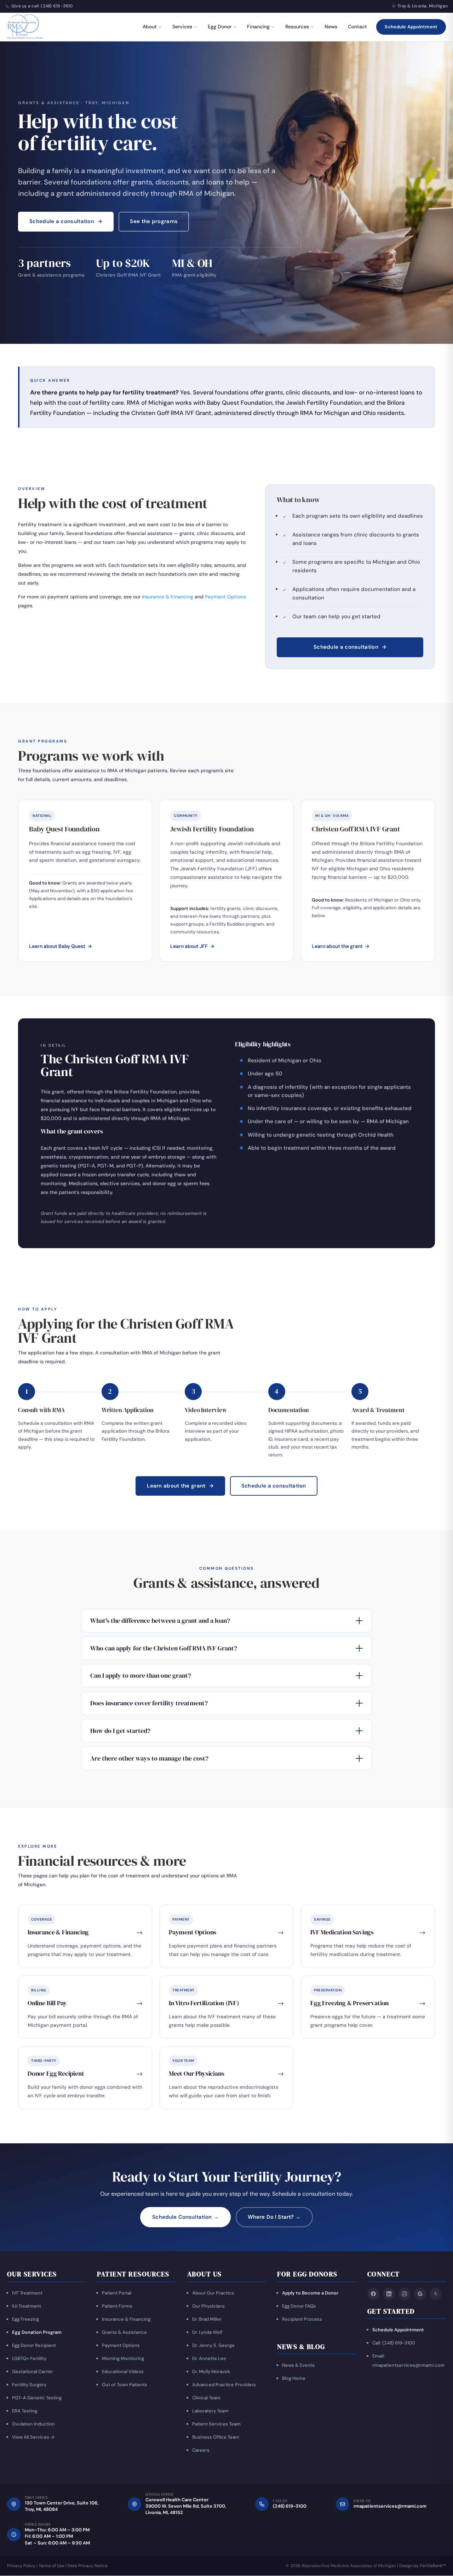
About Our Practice (213, 2293)
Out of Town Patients (125, 2385)
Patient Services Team (216, 2424)
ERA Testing (25, 2411)
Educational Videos (123, 2372)
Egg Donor (220, 27)
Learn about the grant (341, 946)
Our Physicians (208, 2306)
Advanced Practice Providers (224, 2385)
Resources (297, 27)
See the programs (154, 221)
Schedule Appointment (411, 27)
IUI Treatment (27, 2306)
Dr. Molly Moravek (211, 2372)
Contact (357, 27)
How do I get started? (120, 1731)
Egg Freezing (25, 2319)
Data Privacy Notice (88, 2566)
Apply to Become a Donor (310, 2293)
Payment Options (225, 597)
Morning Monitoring (123, 2358)
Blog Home (294, 2379)
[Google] (420, 2294)
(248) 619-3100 (57, 6)
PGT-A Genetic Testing (37, 2398)
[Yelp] (436, 2294)
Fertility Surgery (29, 2385)
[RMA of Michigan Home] (26, 27)
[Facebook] (373, 2294)
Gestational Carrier (33, 2372)
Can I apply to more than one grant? (141, 1675)
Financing (258, 27)
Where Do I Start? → (274, 2217)
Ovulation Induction (33, 2424)
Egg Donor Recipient (34, 2345)
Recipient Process (302, 2319)
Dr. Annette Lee (209, 2358)
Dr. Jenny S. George (213, 2345)
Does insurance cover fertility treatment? (149, 1703)
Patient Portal (117, 2293)
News (331, 27)
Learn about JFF (192, 946)
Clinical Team (206, 2398)
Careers (201, 2450)
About (150, 27)
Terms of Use (51, 2566)
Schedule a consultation (66, 221)
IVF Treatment (27, 2293)
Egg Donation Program (37, 2332)
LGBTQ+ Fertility (29, 2358)
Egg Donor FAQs (299, 2306)
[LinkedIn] (389, 2294)
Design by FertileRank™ (423, 2566)
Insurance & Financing (168, 597)
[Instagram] (405, 2294)
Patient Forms (117, 2306)
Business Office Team (216, 2437)
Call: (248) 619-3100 (394, 2343)
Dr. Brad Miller (207, 2319)
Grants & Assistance (124, 2332)
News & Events (298, 2365)
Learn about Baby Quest (61, 946)
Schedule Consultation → (185, 2217)
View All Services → (33, 2437)
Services (182, 27)
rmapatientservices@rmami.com (390, 2506)
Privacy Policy (21, 2566)
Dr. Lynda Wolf (207, 2332)
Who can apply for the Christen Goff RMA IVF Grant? (164, 1648)
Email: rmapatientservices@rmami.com (408, 2361)
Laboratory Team (210, 2411)
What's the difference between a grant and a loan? (160, 1620)
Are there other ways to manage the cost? (149, 1758)
